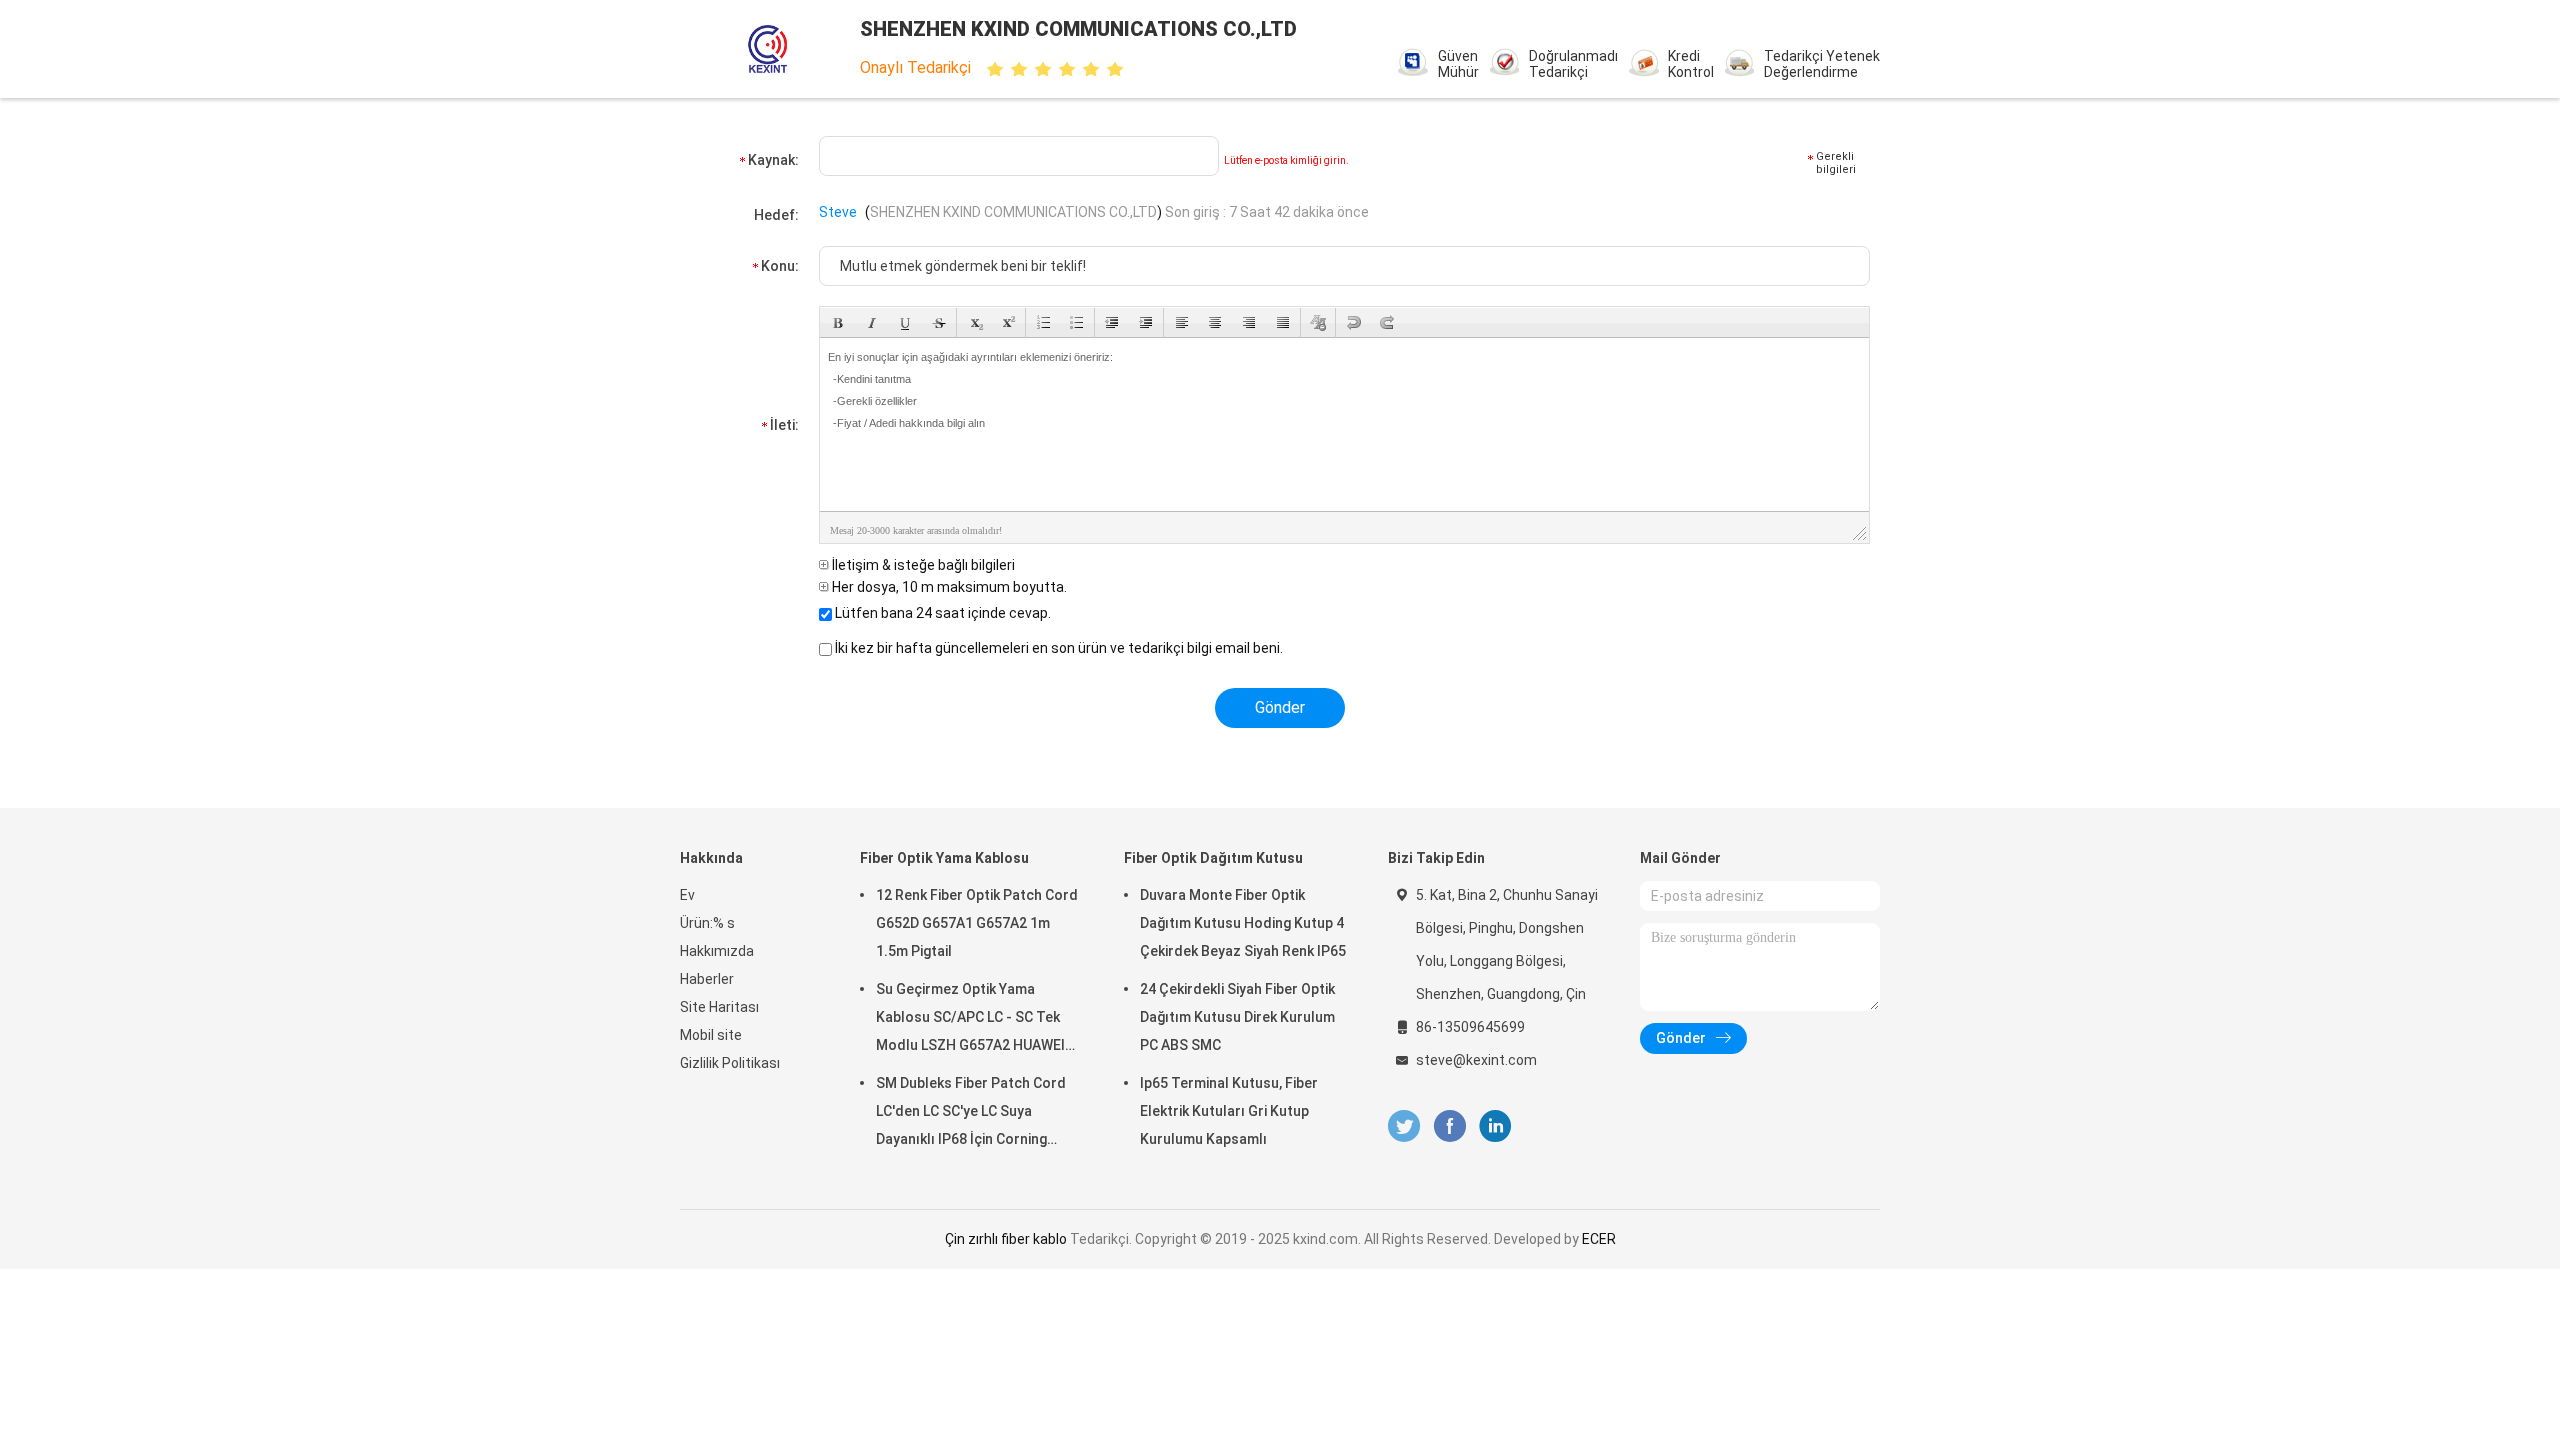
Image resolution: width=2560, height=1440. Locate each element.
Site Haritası (719, 1007)
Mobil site (711, 1035)
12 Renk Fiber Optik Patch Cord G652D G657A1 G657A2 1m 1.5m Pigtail (977, 923)
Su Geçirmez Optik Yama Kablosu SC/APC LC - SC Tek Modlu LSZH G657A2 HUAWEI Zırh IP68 (970, 1020)
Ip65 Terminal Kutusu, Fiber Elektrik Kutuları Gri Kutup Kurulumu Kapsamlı (1229, 1111)
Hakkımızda (717, 951)
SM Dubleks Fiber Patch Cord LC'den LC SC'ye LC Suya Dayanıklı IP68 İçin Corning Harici (971, 1114)
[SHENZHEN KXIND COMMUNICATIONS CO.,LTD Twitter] (1404, 1126)
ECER (1599, 1239)
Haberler (707, 979)
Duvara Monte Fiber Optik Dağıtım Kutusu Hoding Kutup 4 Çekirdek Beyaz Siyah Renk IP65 (1243, 923)
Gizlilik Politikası (730, 1063)
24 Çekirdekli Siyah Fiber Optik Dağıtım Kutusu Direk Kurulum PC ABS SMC (1237, 1017)
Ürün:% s (707, 923)
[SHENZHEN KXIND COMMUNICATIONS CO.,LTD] (768, 49)
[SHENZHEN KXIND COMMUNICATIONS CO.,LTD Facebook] (1449, 1126)
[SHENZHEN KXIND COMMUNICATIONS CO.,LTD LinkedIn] (1495, 1126)
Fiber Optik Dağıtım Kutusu (1213, 858)
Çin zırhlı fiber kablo (1006, 1239)
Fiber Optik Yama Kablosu (944, 858)
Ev (687, 895)
